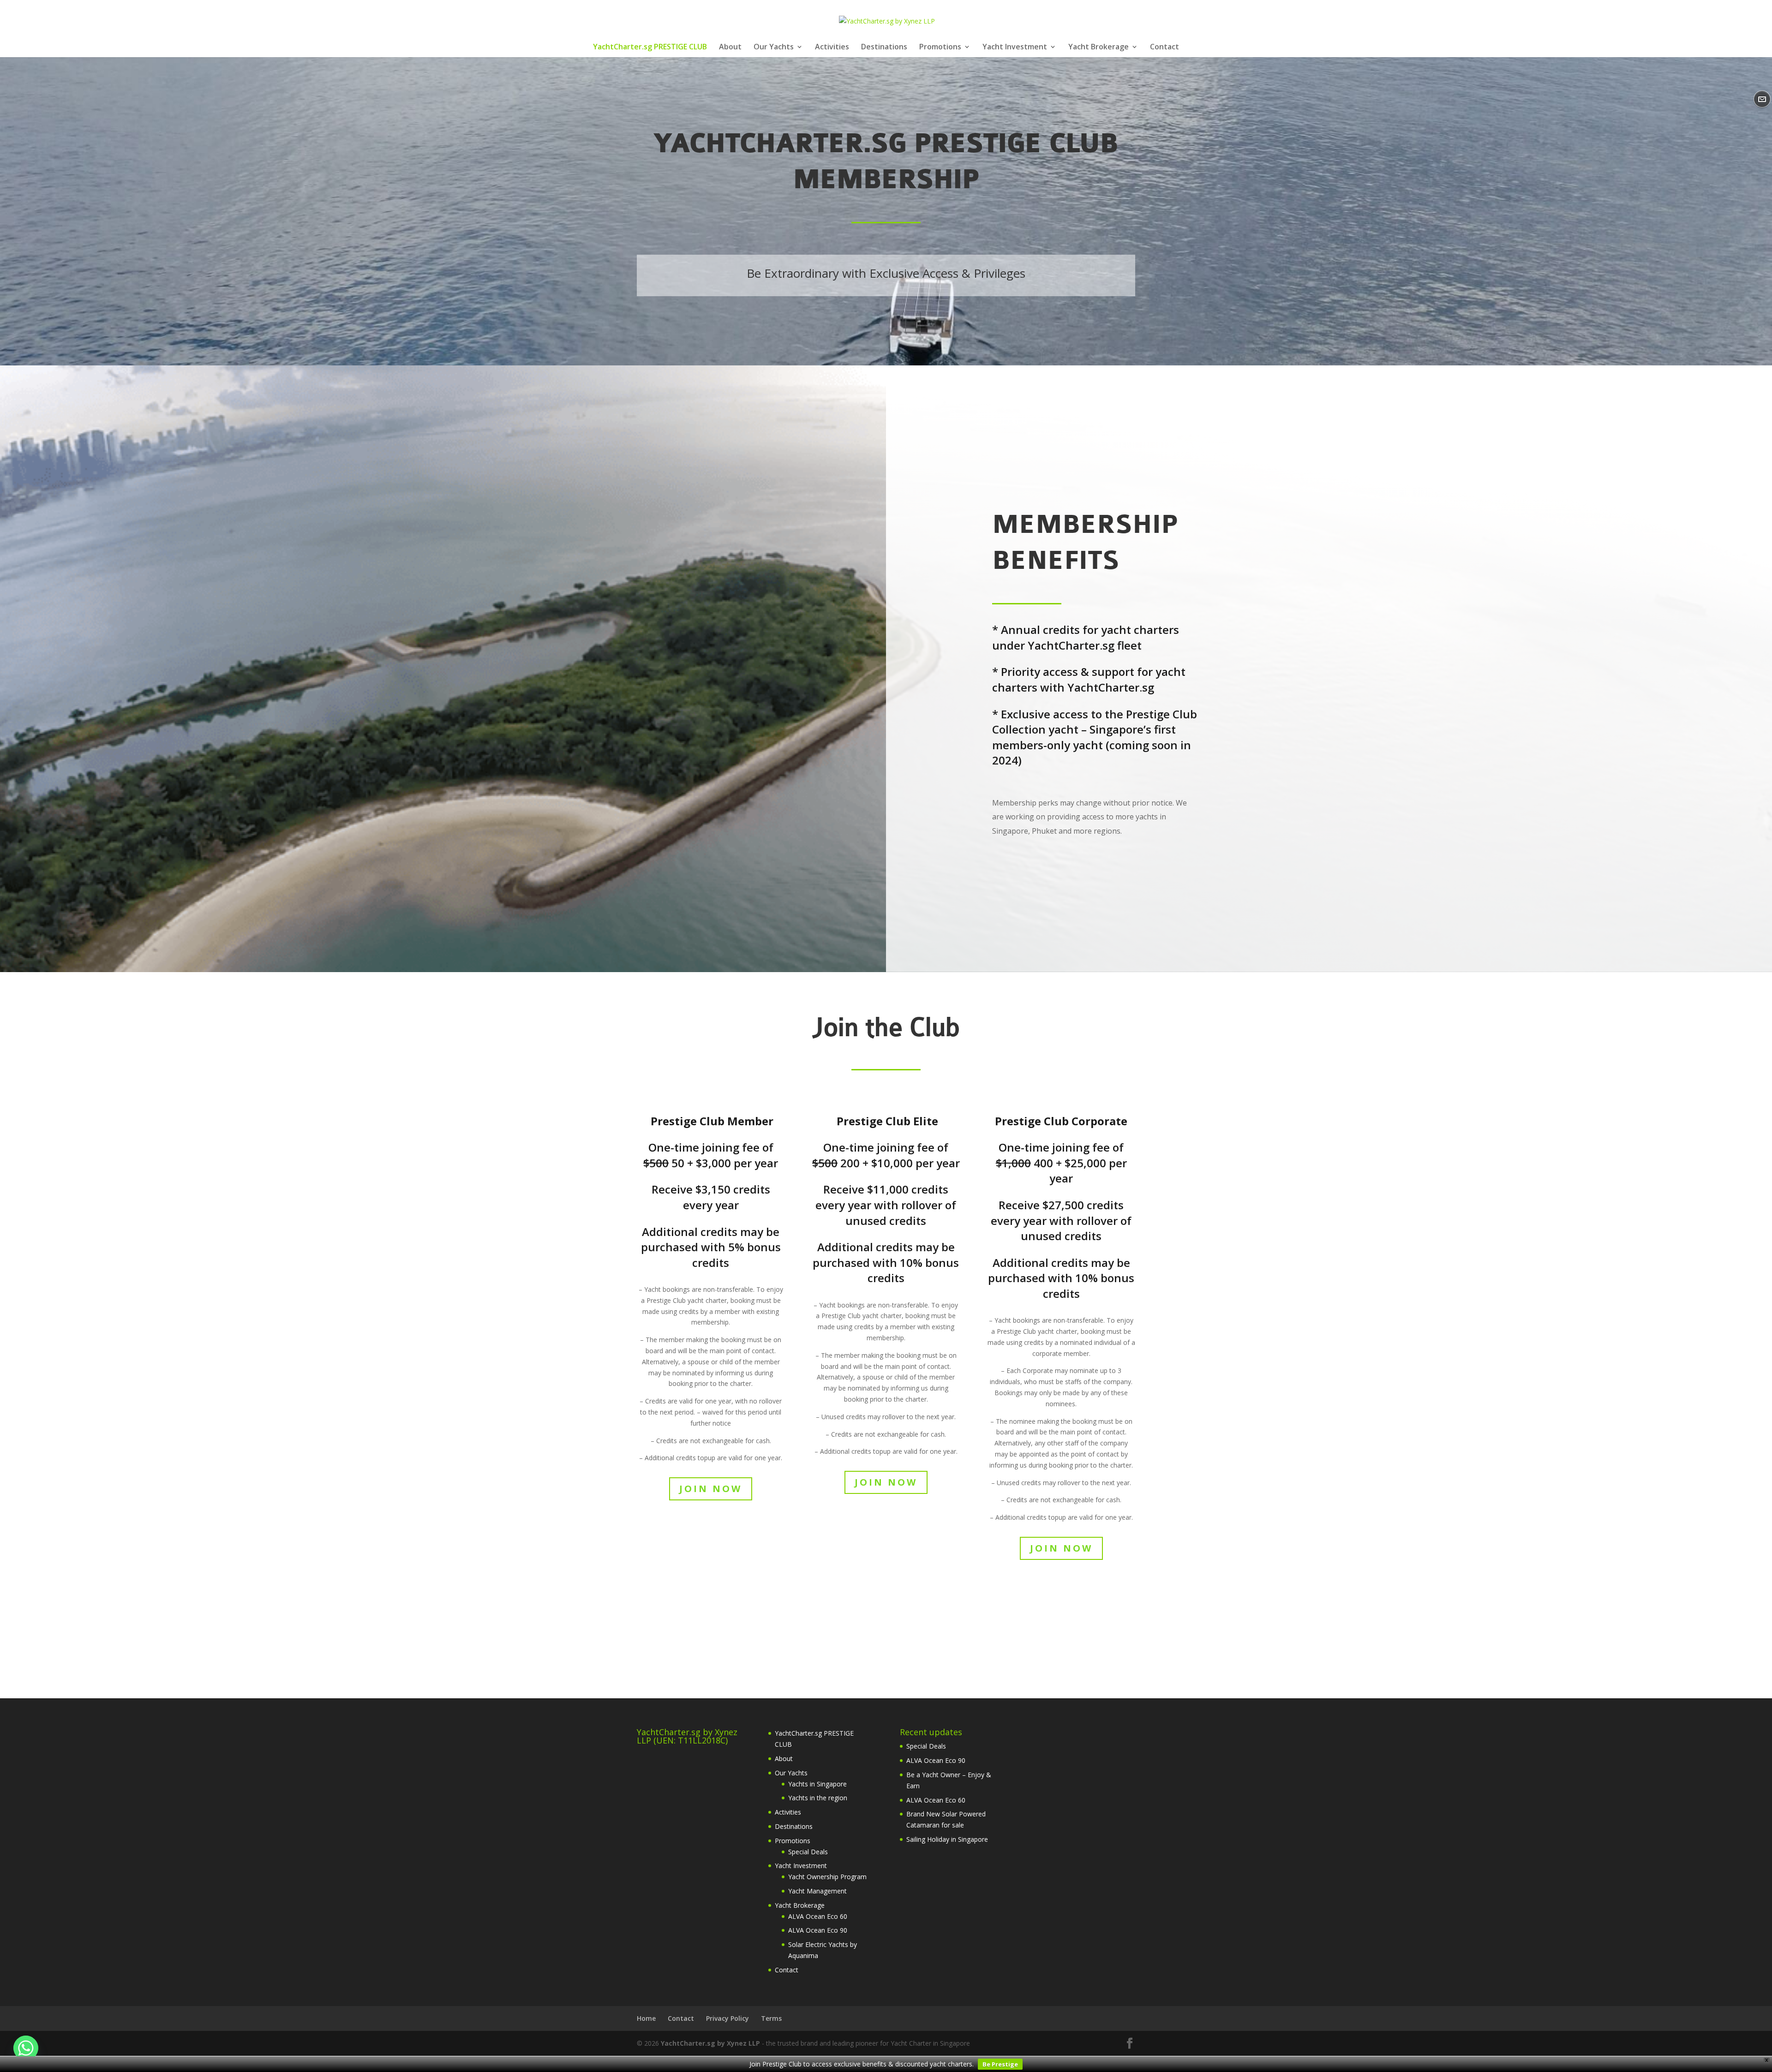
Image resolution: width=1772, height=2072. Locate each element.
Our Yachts (774, 48)
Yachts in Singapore (817, 1784)
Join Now (711, 1489)
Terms (771, 2018)
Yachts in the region (818, 1798)
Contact (1164, 48)
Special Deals (808, 1852)
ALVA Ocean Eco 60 (818, 1916)
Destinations (884, 48)
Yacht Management (817, 1891)
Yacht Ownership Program (827, 1877)
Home (646, 2018)
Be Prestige (1000, 2064)
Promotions (940, 48)
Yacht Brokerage (1099, 48)
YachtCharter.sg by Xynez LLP (710, 2043)
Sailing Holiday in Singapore (947, 1839)
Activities (832, 48)
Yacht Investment (1015, 48)
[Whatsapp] (26, 2048)
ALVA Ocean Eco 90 (818, 1930)
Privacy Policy (727, 2018)
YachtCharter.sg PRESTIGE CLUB (650, 48)
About (730, 48)
